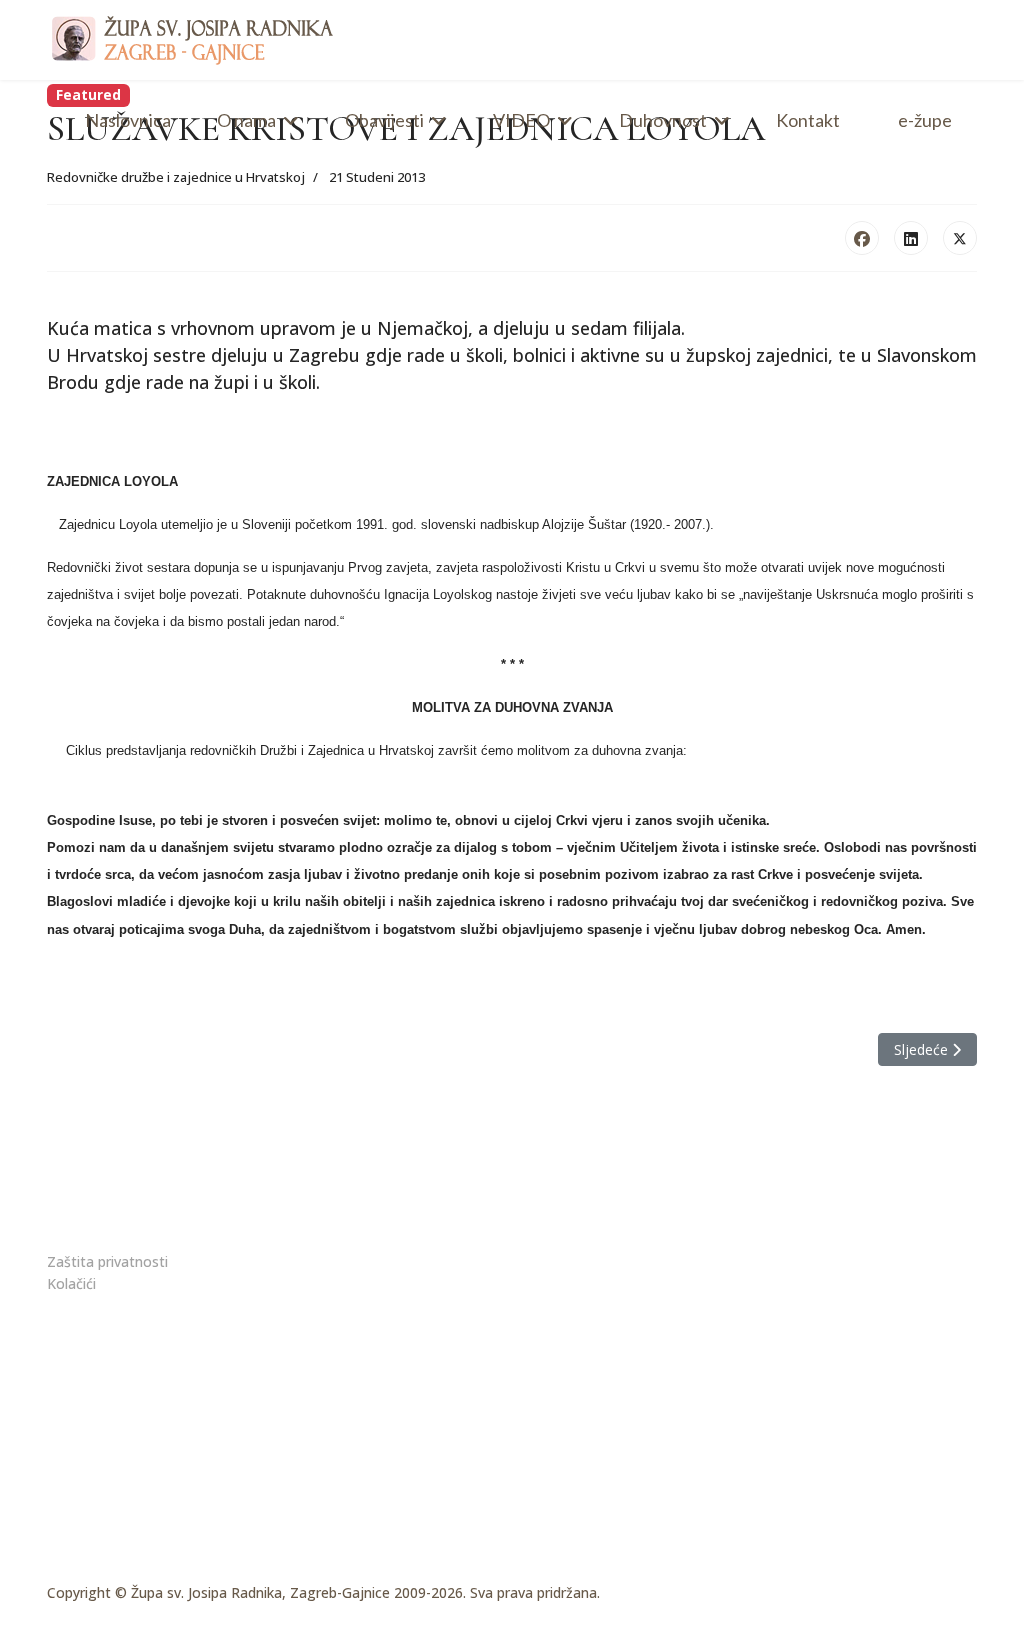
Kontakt (808, 120)
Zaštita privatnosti (107, 1261)
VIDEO (521, 120)
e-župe (925, 120)
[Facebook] (862, 238)
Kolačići (71, 1283)
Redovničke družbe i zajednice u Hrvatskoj (176, 177)
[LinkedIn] (911, 238)
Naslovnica (128, 120)
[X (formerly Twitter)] (960, 238)
